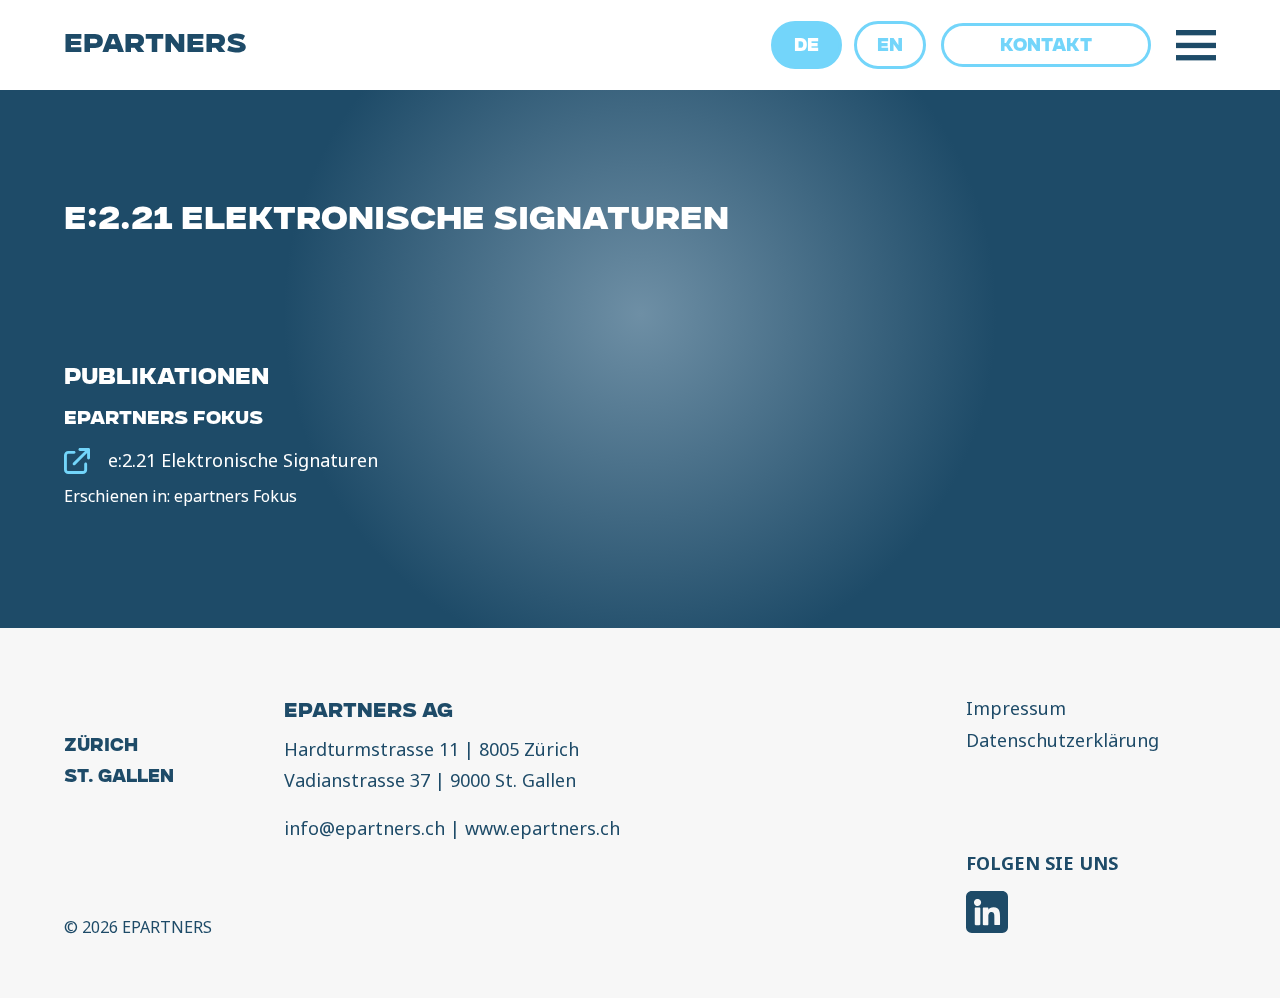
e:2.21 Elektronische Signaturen (243, 460)
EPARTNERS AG (368, 713)
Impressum (1016, 709)
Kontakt (1046, 47)
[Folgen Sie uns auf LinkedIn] (987, 914)
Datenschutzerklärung (1062, 741)
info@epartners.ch (364, 828)
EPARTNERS (155, 45)
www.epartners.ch (542, 828)
